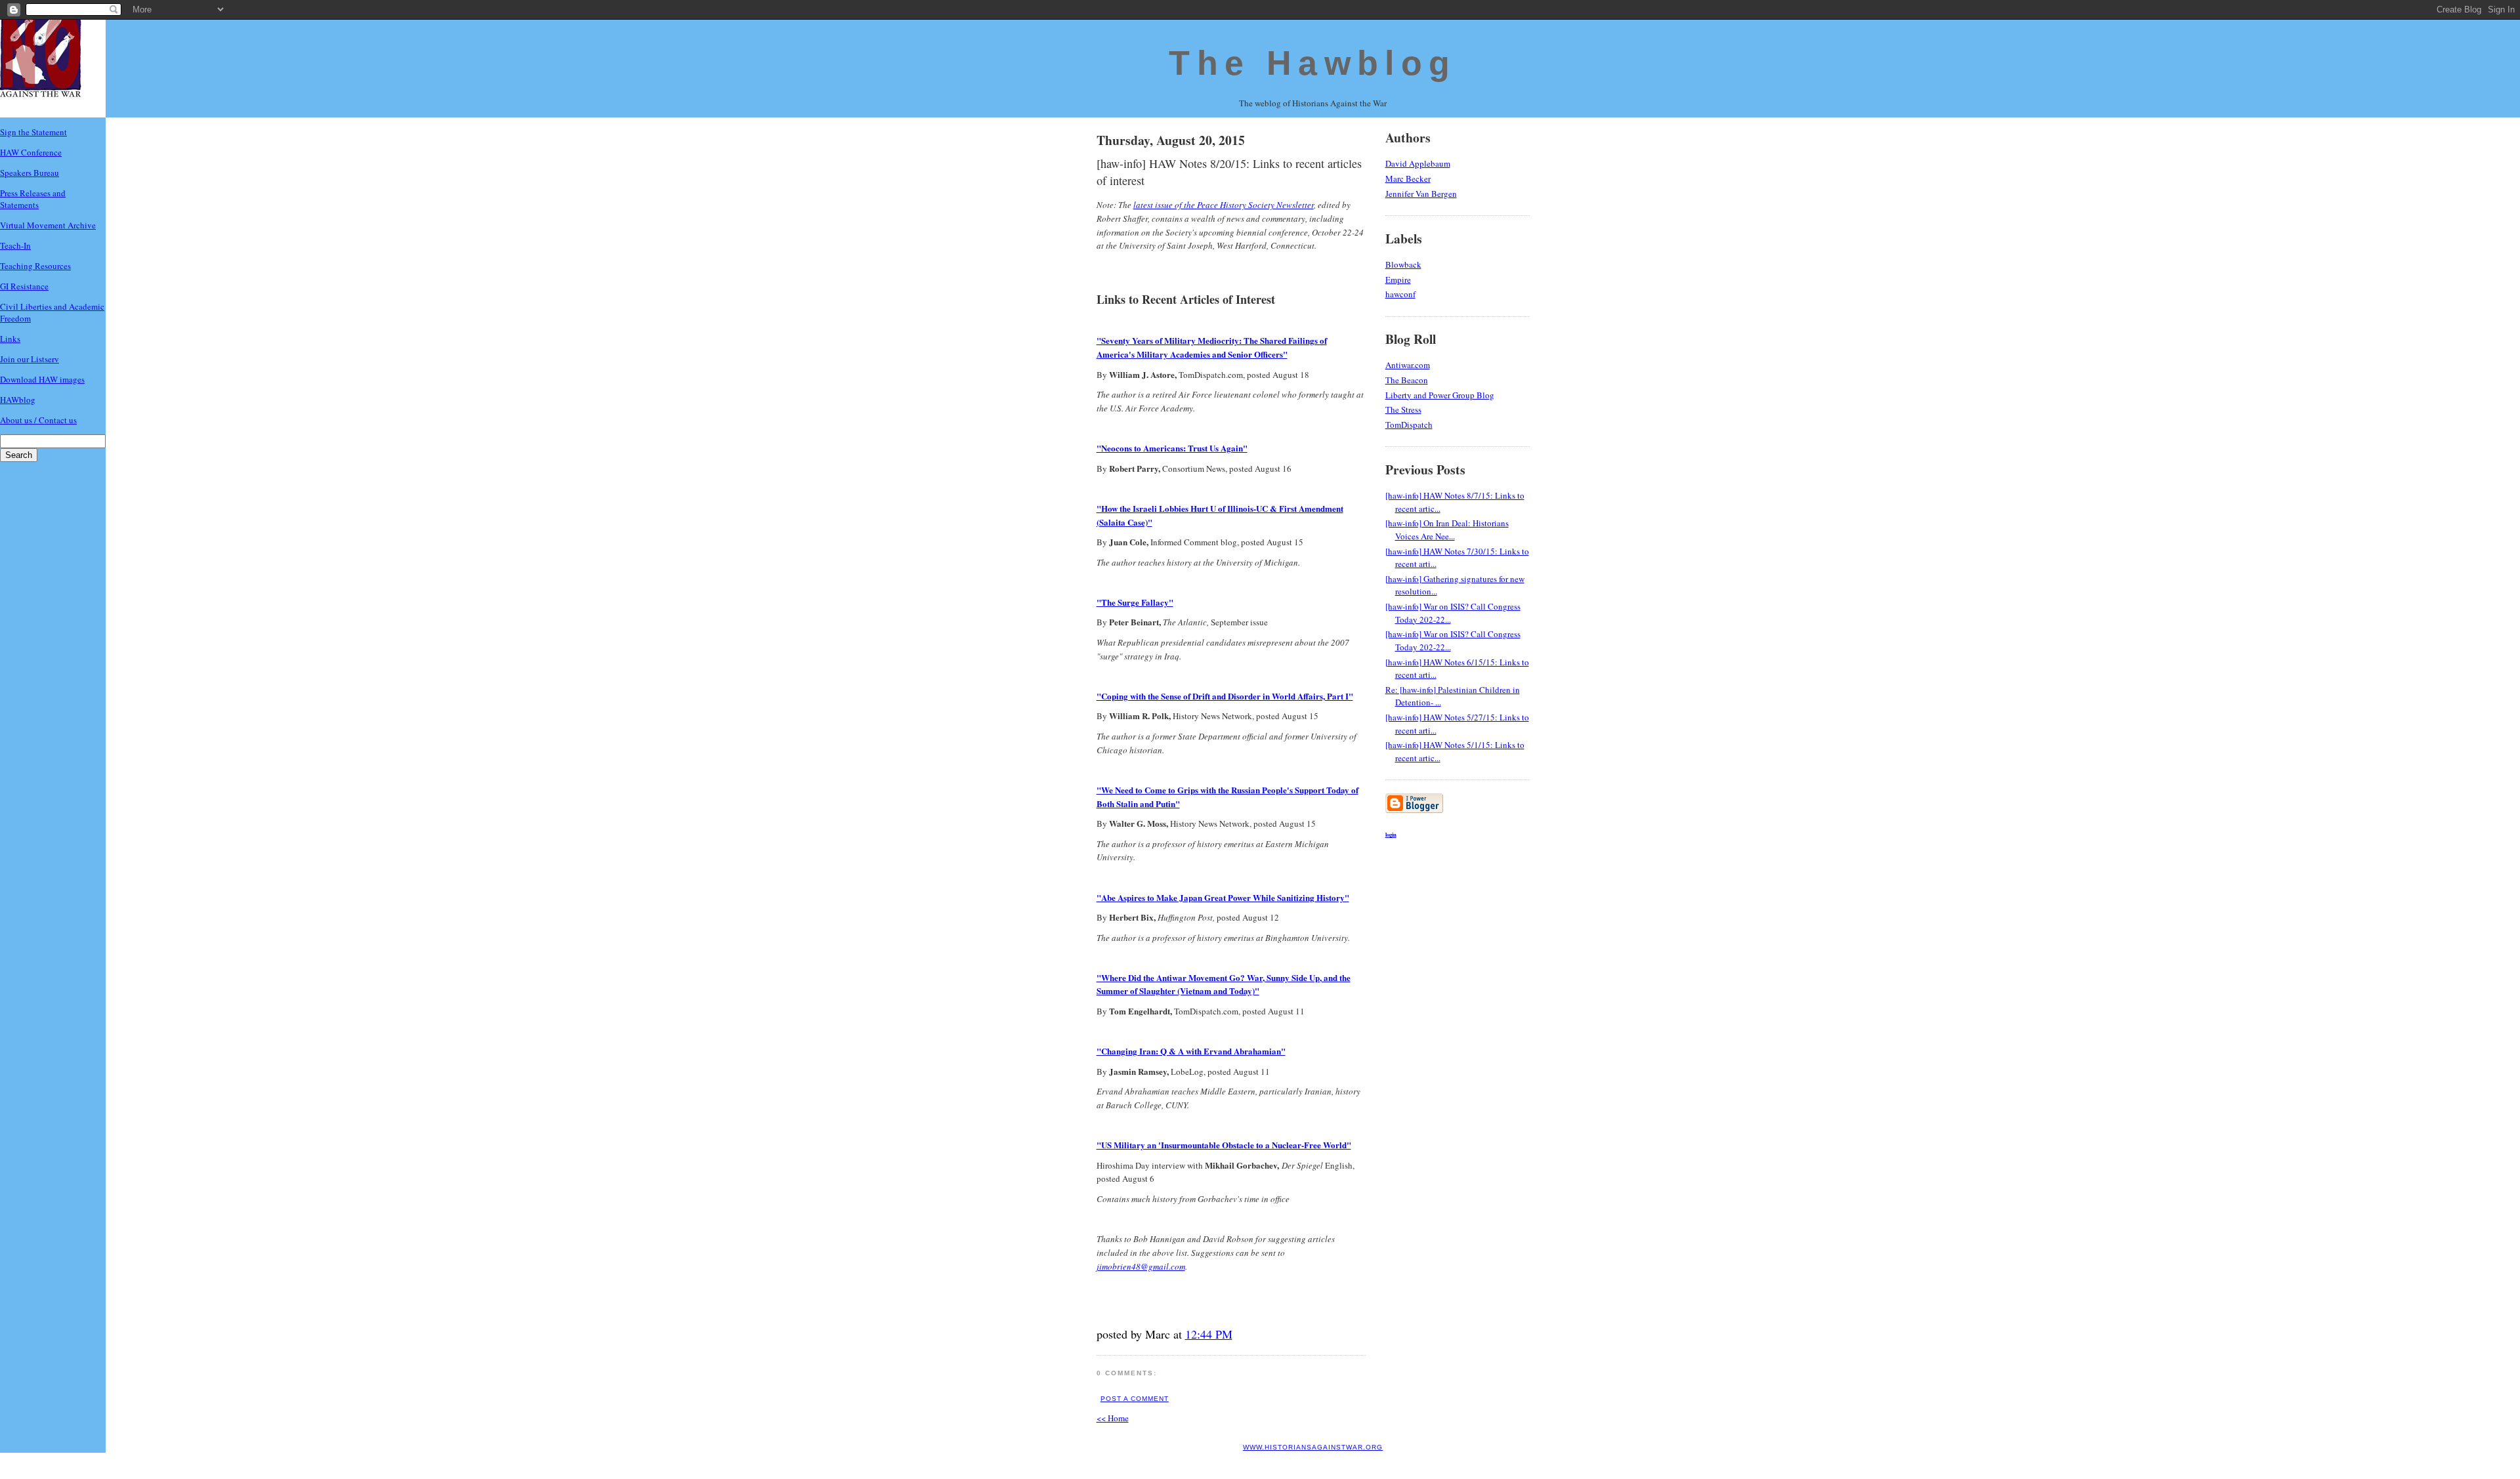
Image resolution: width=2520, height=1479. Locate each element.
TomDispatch (1409, 425)
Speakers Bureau (30, 173)
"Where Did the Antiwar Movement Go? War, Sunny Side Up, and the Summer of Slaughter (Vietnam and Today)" (1224, 984)
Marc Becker (1408, 178)
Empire (1398, 280)
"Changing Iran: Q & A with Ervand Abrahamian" (1191, 1051)
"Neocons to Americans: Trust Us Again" (1172, 448)
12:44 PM (1209, 1334)
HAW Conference (31, 152)
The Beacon (1407, 380)
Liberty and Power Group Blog (1440, 395)
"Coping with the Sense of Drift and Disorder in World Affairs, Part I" (1225, 696)
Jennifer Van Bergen (1421, 194)
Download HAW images (42, 379)
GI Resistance (24, 286)
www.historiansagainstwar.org (1313, 1447)
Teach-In (15, 245)
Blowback (1403, 264)
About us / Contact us (38, 420)
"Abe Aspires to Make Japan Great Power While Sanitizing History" (1223, 897)
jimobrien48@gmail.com (1141, 1266)
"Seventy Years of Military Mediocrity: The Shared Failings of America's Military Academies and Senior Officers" (1212, 347)
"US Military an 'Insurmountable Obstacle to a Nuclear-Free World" (1224, 1145)
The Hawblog (1312, 63)
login (1391, 834)
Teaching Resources (35, 266)
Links (10, 339)
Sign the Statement (33, 132)
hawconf (1400, 294)
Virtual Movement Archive (48, 225)
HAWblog (18, 400)
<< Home (1113, 1418)
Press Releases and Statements (33, 199)
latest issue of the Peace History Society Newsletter (1224, 205)
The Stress (1403, 409)
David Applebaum (1418, 163)
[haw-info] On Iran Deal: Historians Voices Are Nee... (1447, 530)
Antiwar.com (1408, 365)
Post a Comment (1135, 1399)
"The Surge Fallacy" (1135, 602)
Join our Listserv (30, 359)
